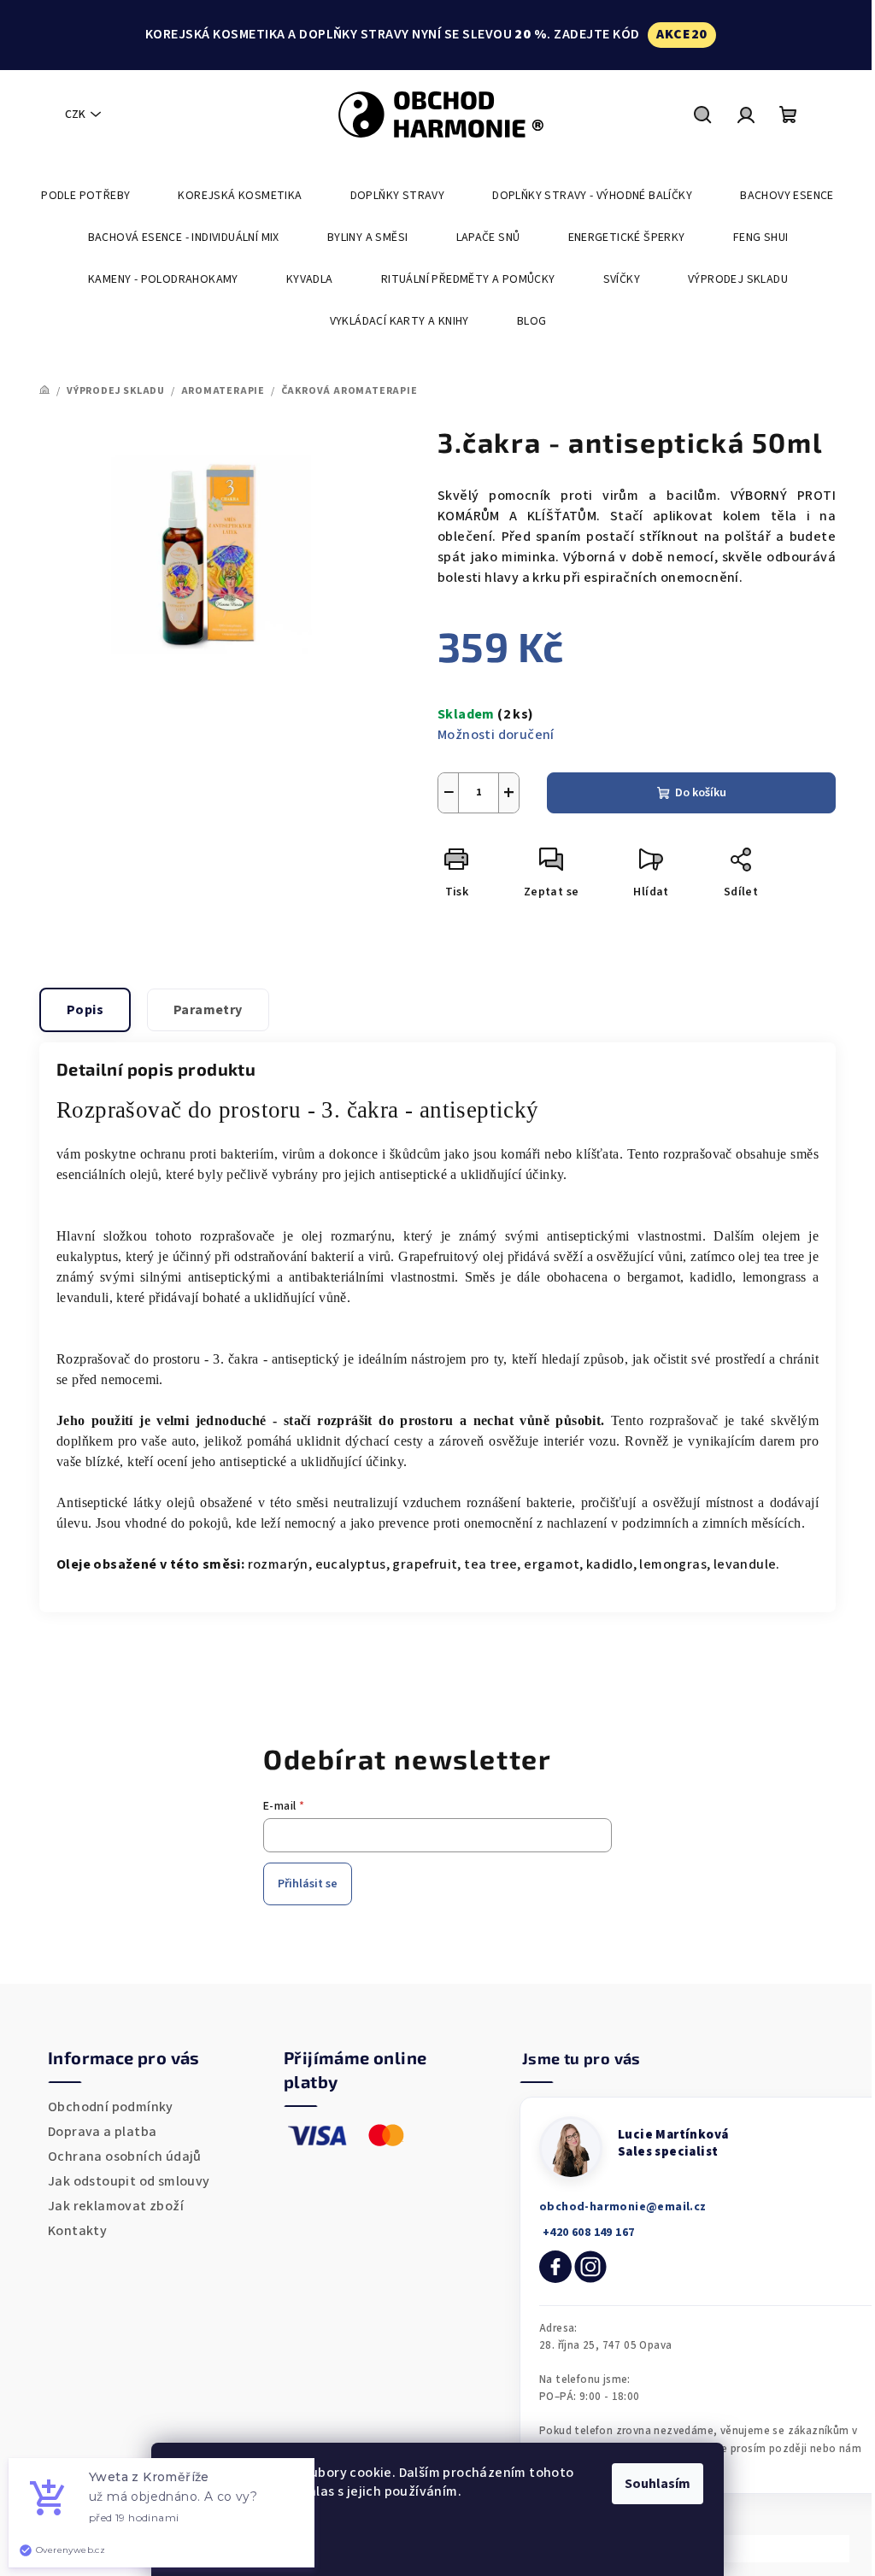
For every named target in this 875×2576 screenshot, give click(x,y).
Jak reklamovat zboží (116, 2206)
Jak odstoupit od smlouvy (129, 2181)
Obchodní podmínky (111, 2107)
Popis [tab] (85, 1010)
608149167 (587, 2233)
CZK (75, 114)
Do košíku (701, 793)
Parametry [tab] (208, 1010)
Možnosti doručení (496, 735)
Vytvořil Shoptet (789, 2548)
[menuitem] (85, 196)
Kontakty (77, 2231)
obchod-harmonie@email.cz (623, 2207)
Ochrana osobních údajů (125, 2156)
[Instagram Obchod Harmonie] (590, 2267)
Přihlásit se (308, 1884)
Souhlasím (658, 2484)
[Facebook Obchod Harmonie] (555, 2267)
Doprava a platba (102, 2132)
